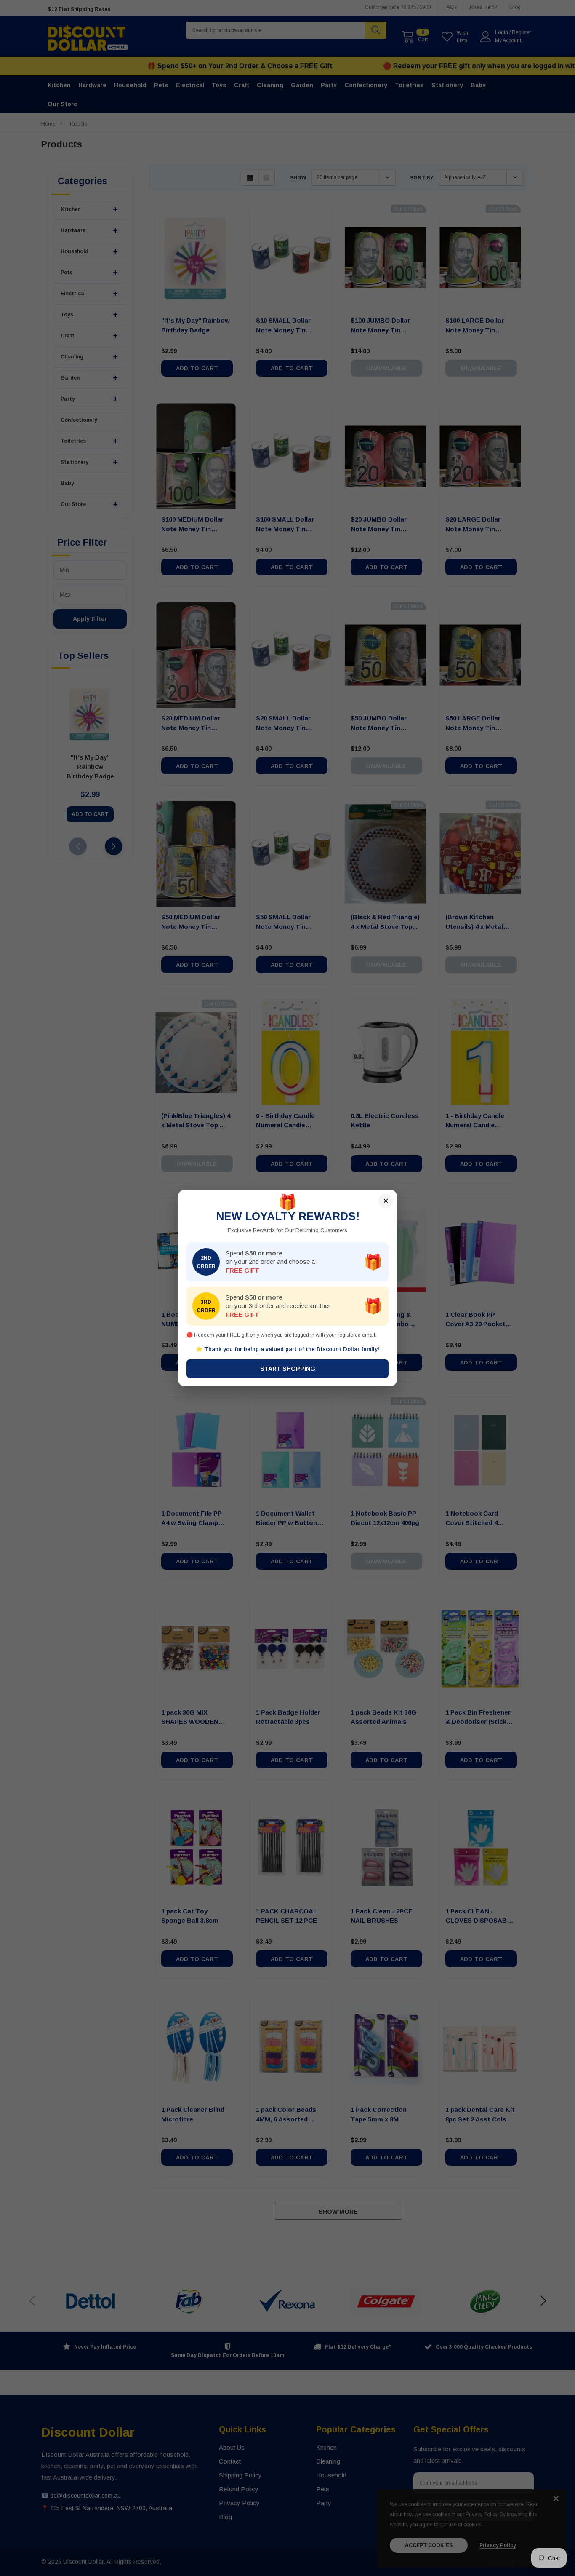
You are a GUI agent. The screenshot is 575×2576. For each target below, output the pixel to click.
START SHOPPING (288, 1369)
